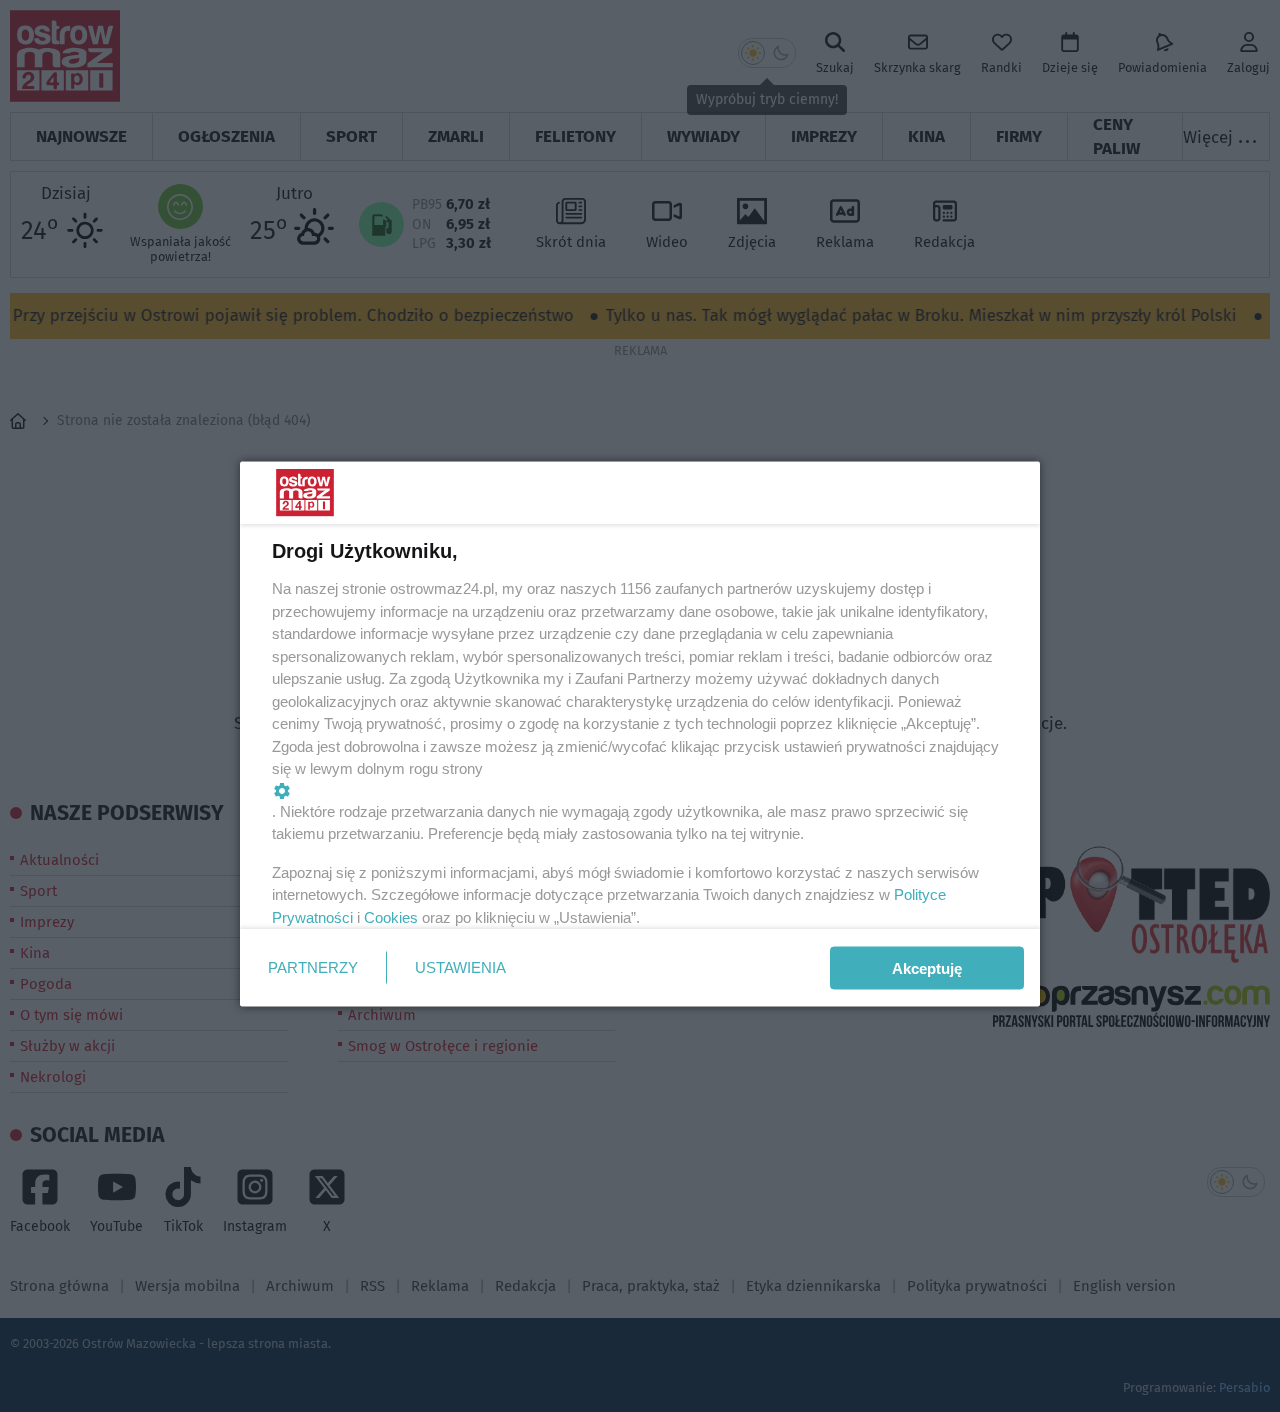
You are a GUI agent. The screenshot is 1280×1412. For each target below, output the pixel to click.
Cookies (391, 916)
